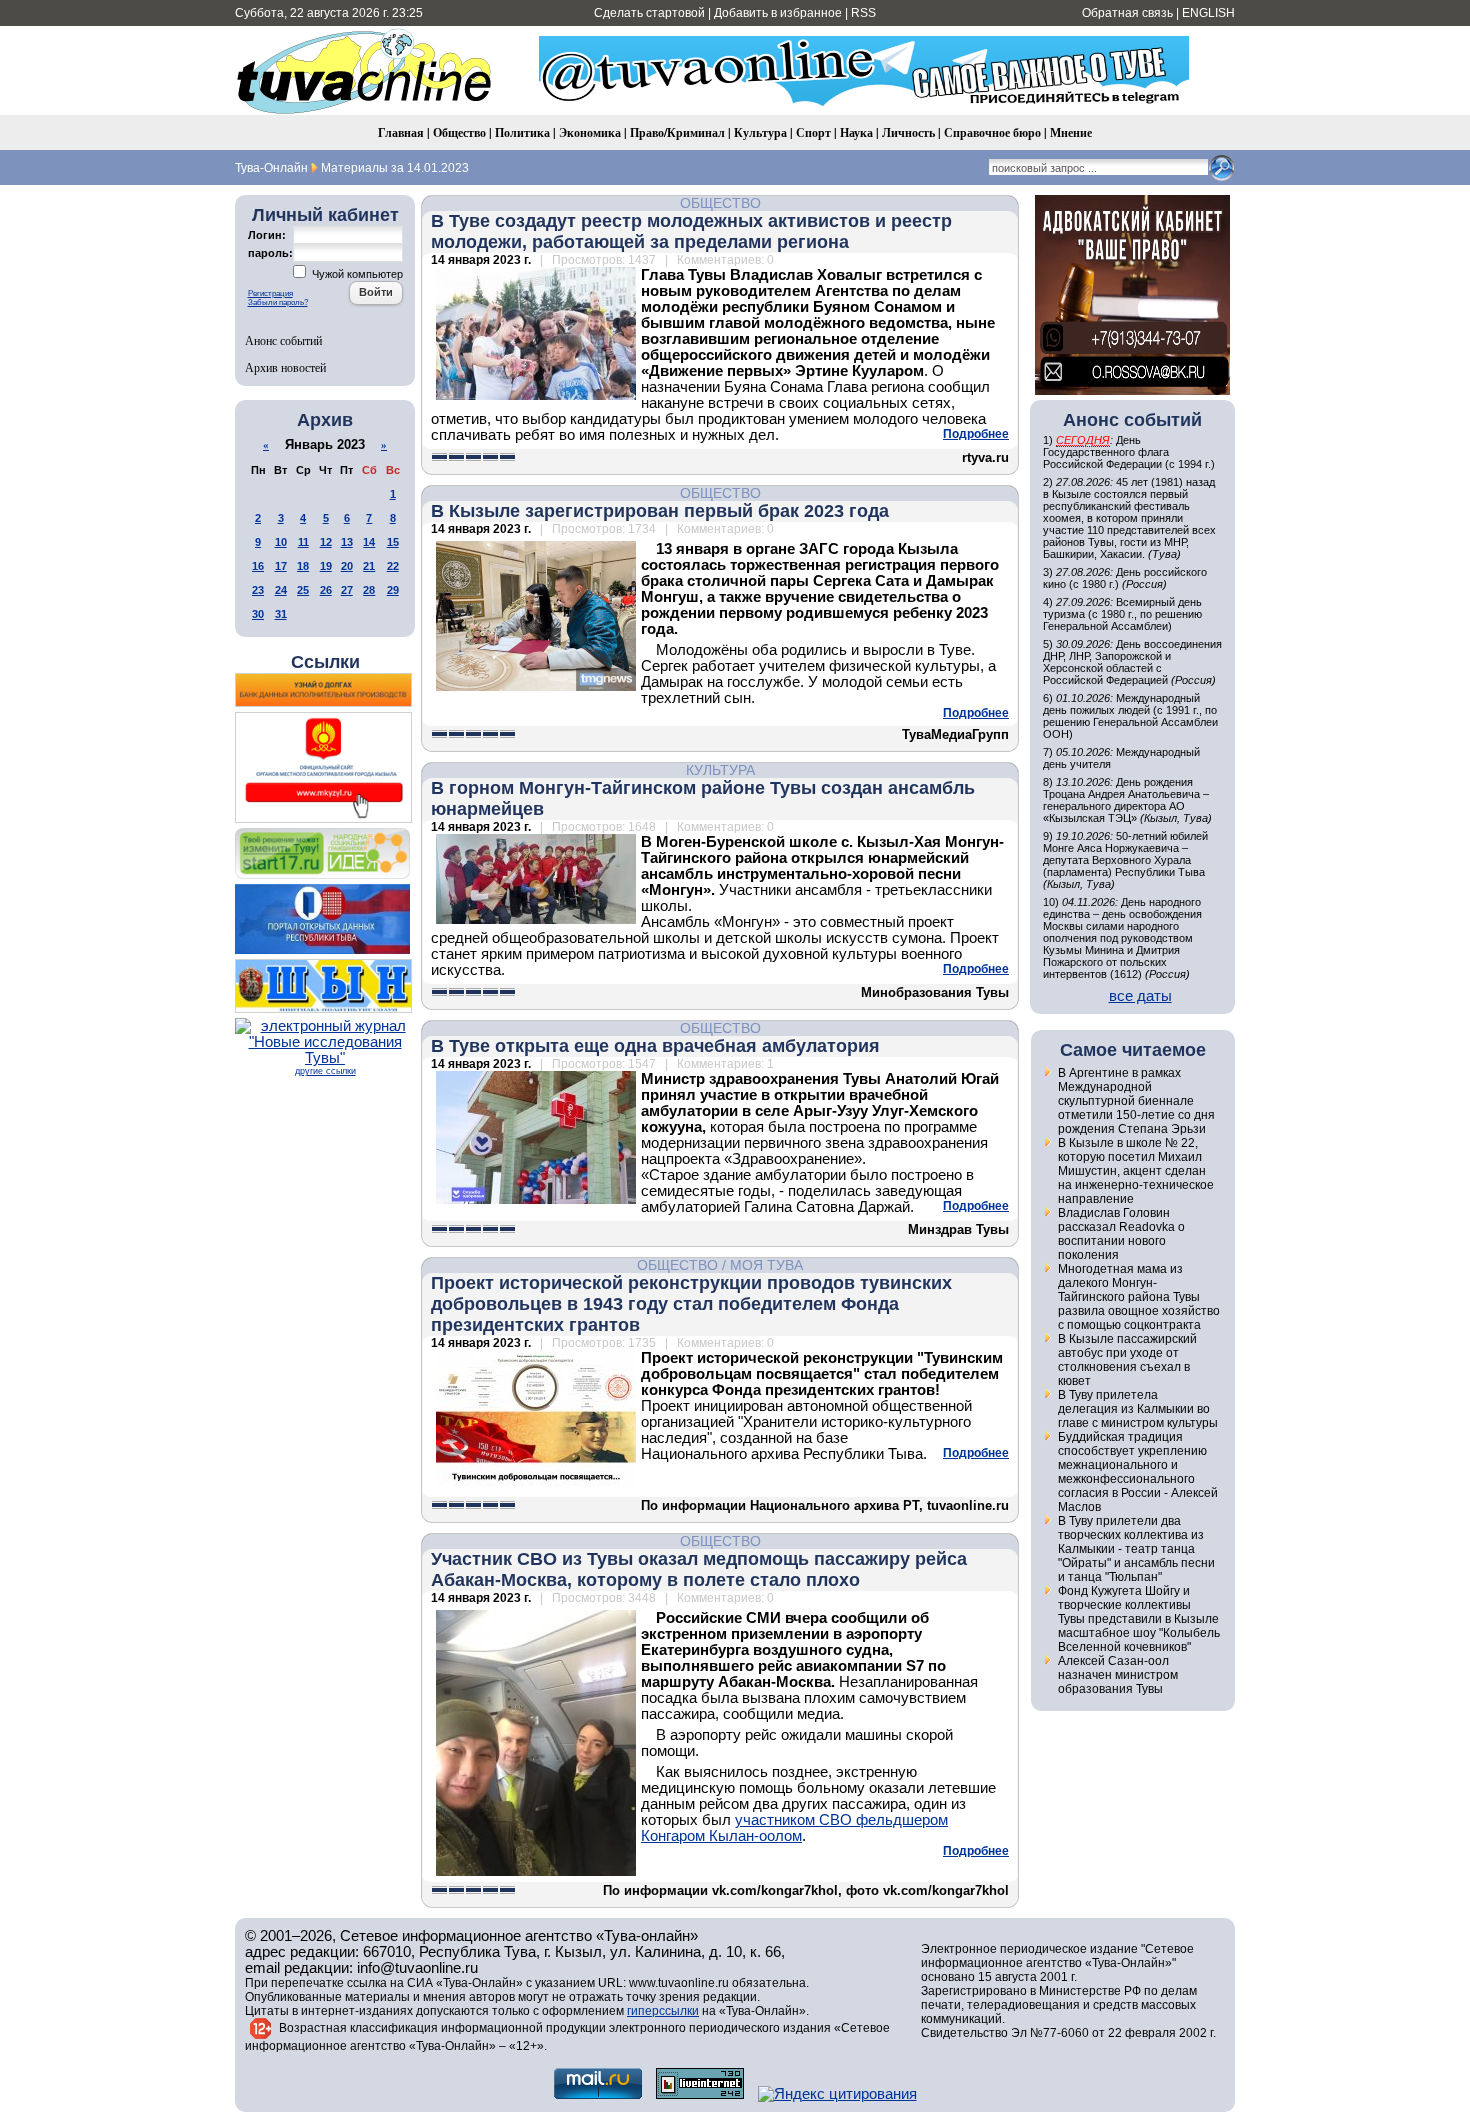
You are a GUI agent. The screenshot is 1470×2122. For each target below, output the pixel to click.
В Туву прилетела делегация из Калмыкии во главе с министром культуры (1138, 1409)
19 (326, 566)
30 (258, 614)
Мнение (1071, 132)
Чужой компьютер (356, 274)
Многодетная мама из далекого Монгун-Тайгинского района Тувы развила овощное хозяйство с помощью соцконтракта (1139, 1297)
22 (393, 566)
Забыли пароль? (278, 302)
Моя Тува (766, 1265)
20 (347, 566)
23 (258, 590)
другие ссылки (325, 1071)
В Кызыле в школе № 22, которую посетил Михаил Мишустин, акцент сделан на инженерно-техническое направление (1136, 1171)
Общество (459, 132)
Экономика (590, 132)
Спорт (813, 132)
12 (326, 542)
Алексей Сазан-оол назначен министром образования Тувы (1118, 1675)
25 (303, 590)
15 (393, 542)
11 (303, 542)
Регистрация (270, 293)
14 (369, 542)
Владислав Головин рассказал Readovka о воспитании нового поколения (1121, 1234)
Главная (401, 132)
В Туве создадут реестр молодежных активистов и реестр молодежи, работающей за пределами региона (691, 231)
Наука (856, 132)
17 (281, 566)
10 (281, 542)
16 (258, 566)
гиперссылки (663, 2011)
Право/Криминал (677, 132)
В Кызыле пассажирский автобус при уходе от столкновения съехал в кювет (1127, 1360)
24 (281, 590)
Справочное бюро (992, 132)
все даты (1140, 996)
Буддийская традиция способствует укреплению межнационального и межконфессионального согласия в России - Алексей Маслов (1138, 1472)
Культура (760, 132)
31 (281, 614)
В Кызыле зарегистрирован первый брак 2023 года (660, 511)
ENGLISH (1208, 13)
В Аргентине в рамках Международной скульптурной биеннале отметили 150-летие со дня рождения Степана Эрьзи (1136, 1101)
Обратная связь (1127, 13)
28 (369, 590)
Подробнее (976, 434)
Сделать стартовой (649, 13)
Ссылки (325, 662)
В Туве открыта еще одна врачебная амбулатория (655, 1046)
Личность (908, 132)
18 (303, 566)
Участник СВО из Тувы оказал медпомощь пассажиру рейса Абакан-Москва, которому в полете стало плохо (699, 1569)
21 (369, 566)
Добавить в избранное (778, 13)
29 (393, 590)
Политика (522, 132)
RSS (863, 13)
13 (347, 542)
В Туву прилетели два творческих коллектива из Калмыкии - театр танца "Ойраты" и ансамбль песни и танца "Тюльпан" (1136, 1549)
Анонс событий (283, 340)
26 (326, 590)
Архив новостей (285, 367)
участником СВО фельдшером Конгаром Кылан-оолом (794, 1828)
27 (347, 590)
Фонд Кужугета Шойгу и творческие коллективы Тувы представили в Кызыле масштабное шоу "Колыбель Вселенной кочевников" (1139, 1619)
